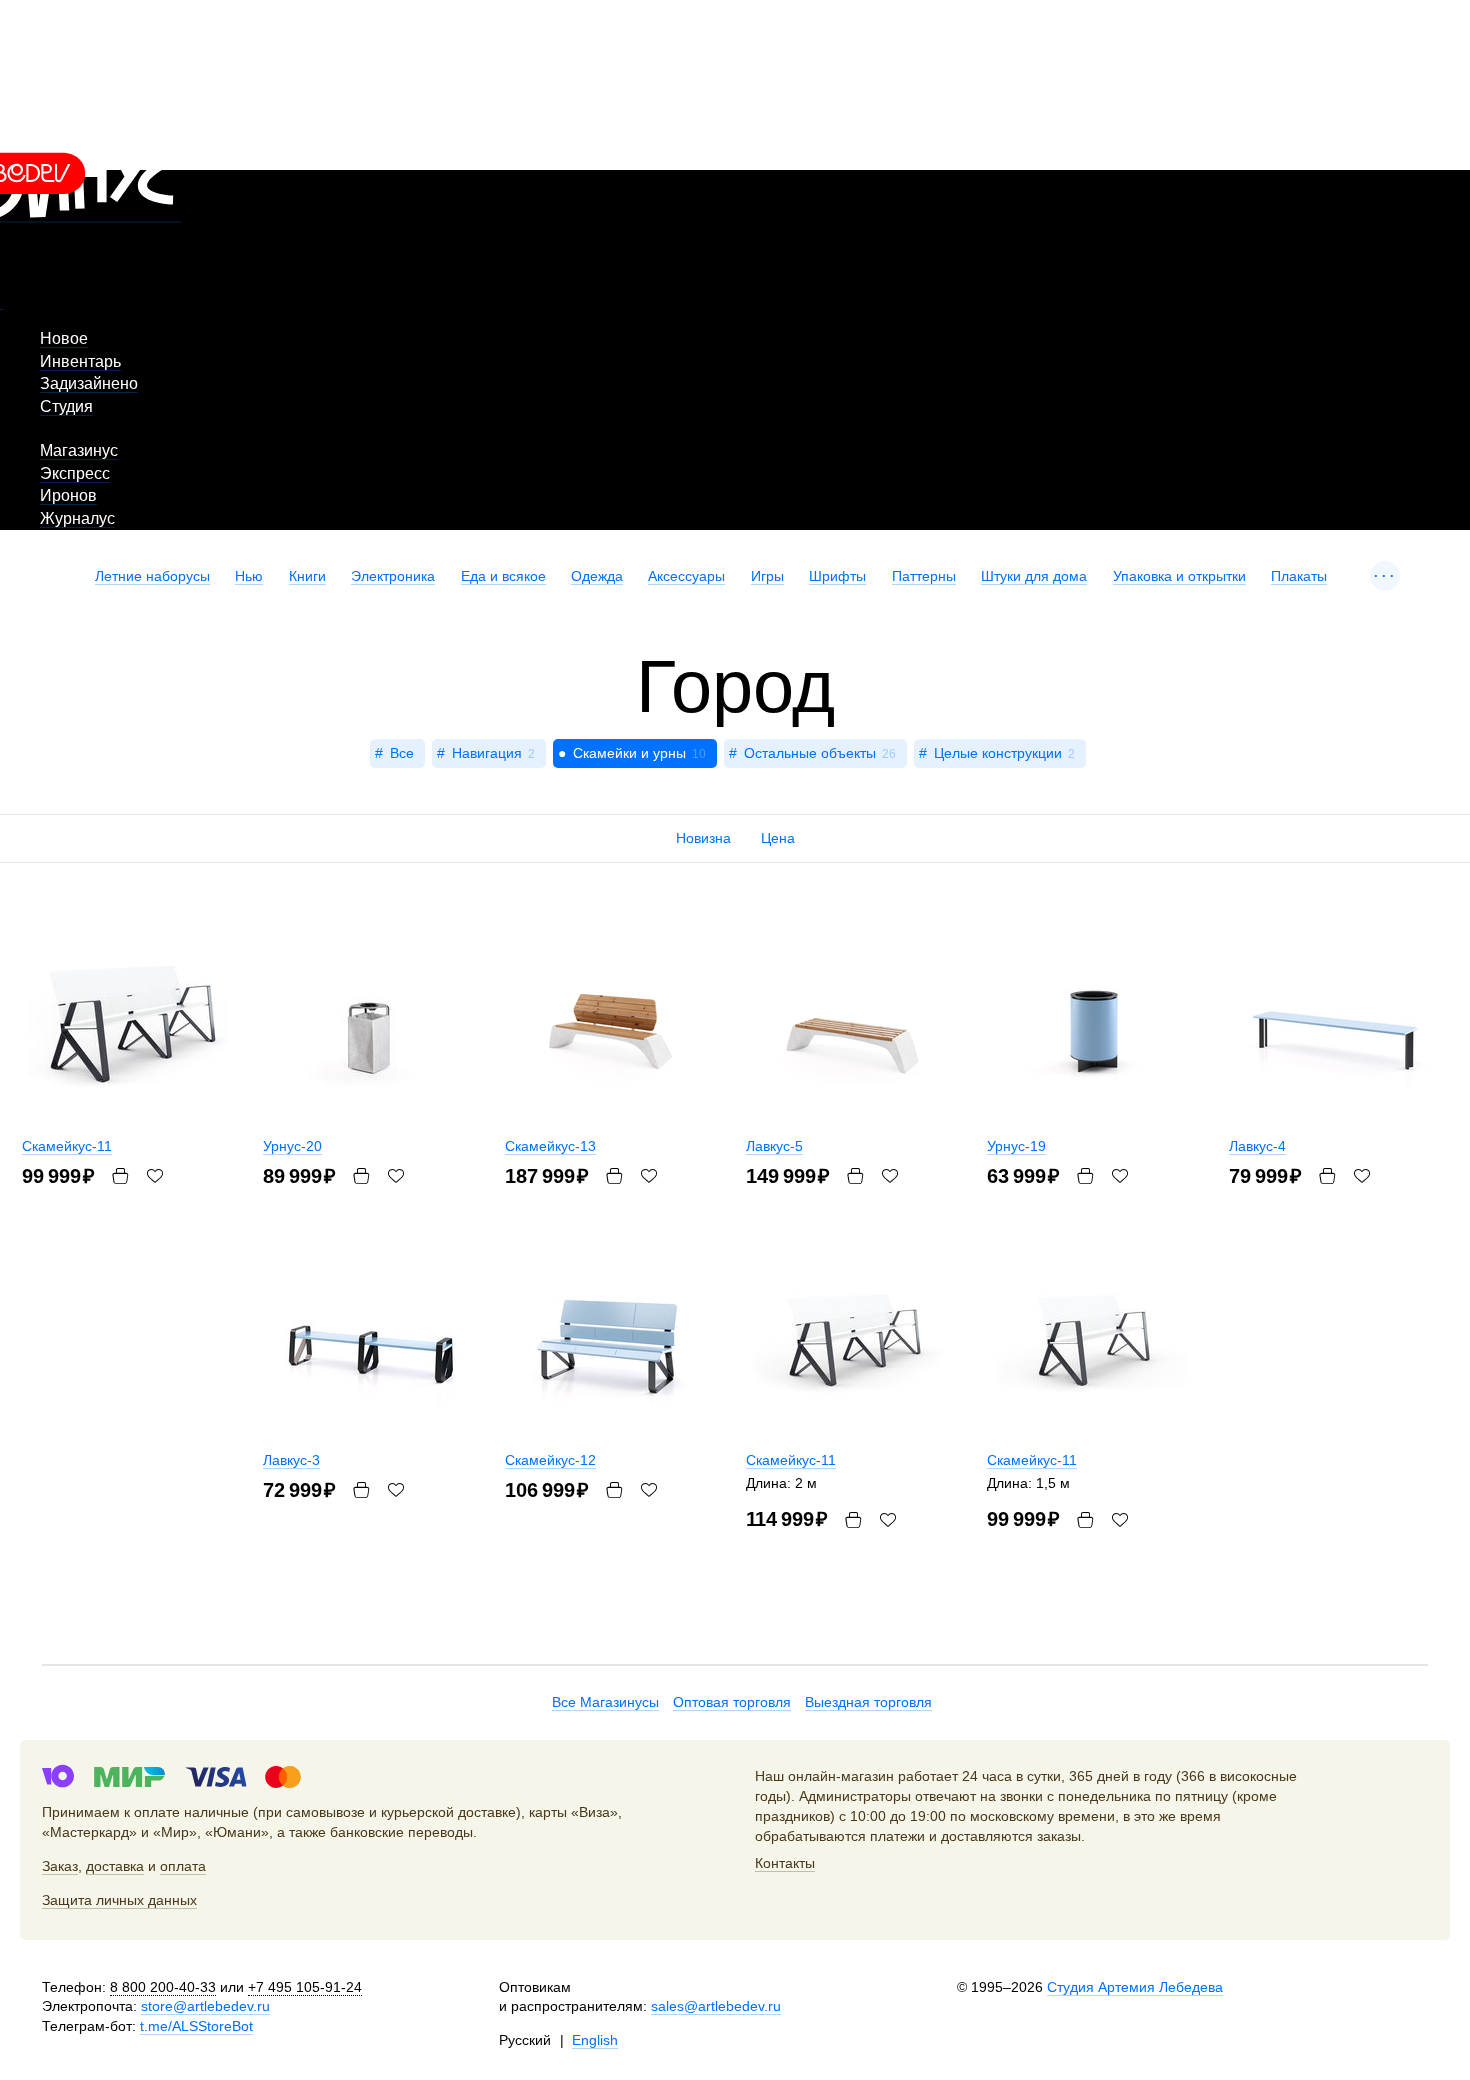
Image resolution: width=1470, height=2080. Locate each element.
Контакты (785, 1863)
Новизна (703, 838)
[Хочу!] (1120, 1176)
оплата (183, 1866)
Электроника (393, 576)
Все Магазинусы (605, 1702)
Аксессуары (686, 576)
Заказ (60, 1866)
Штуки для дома (1034, 576)
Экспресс (75, 473)
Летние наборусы (152, 576)
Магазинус (79, 450)
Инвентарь (80, 361)
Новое (64, 338)
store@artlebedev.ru (205, 2006)
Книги (307, 576)
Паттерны (924, 576)
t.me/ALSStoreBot (196, 2026)
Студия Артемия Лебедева (1135, 1987)
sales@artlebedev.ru (716, 2006)
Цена (778, 838)
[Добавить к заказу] (1085, 1176)
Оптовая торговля (732, 1702)
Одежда (597, 576)
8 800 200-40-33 (163, 1987)
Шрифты (837, 576)
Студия (66, 406)
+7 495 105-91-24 (305, 1987)
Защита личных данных (119, 1900)
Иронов (68, 495)
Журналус (77, 518)
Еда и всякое (503, 576)
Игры (767, 576)
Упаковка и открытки (1179, 576)
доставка (115, 1866)
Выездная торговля (868, 1702)
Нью (249, 576)
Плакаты (1299, 576)
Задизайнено (89, 383)
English (595, 2040)
